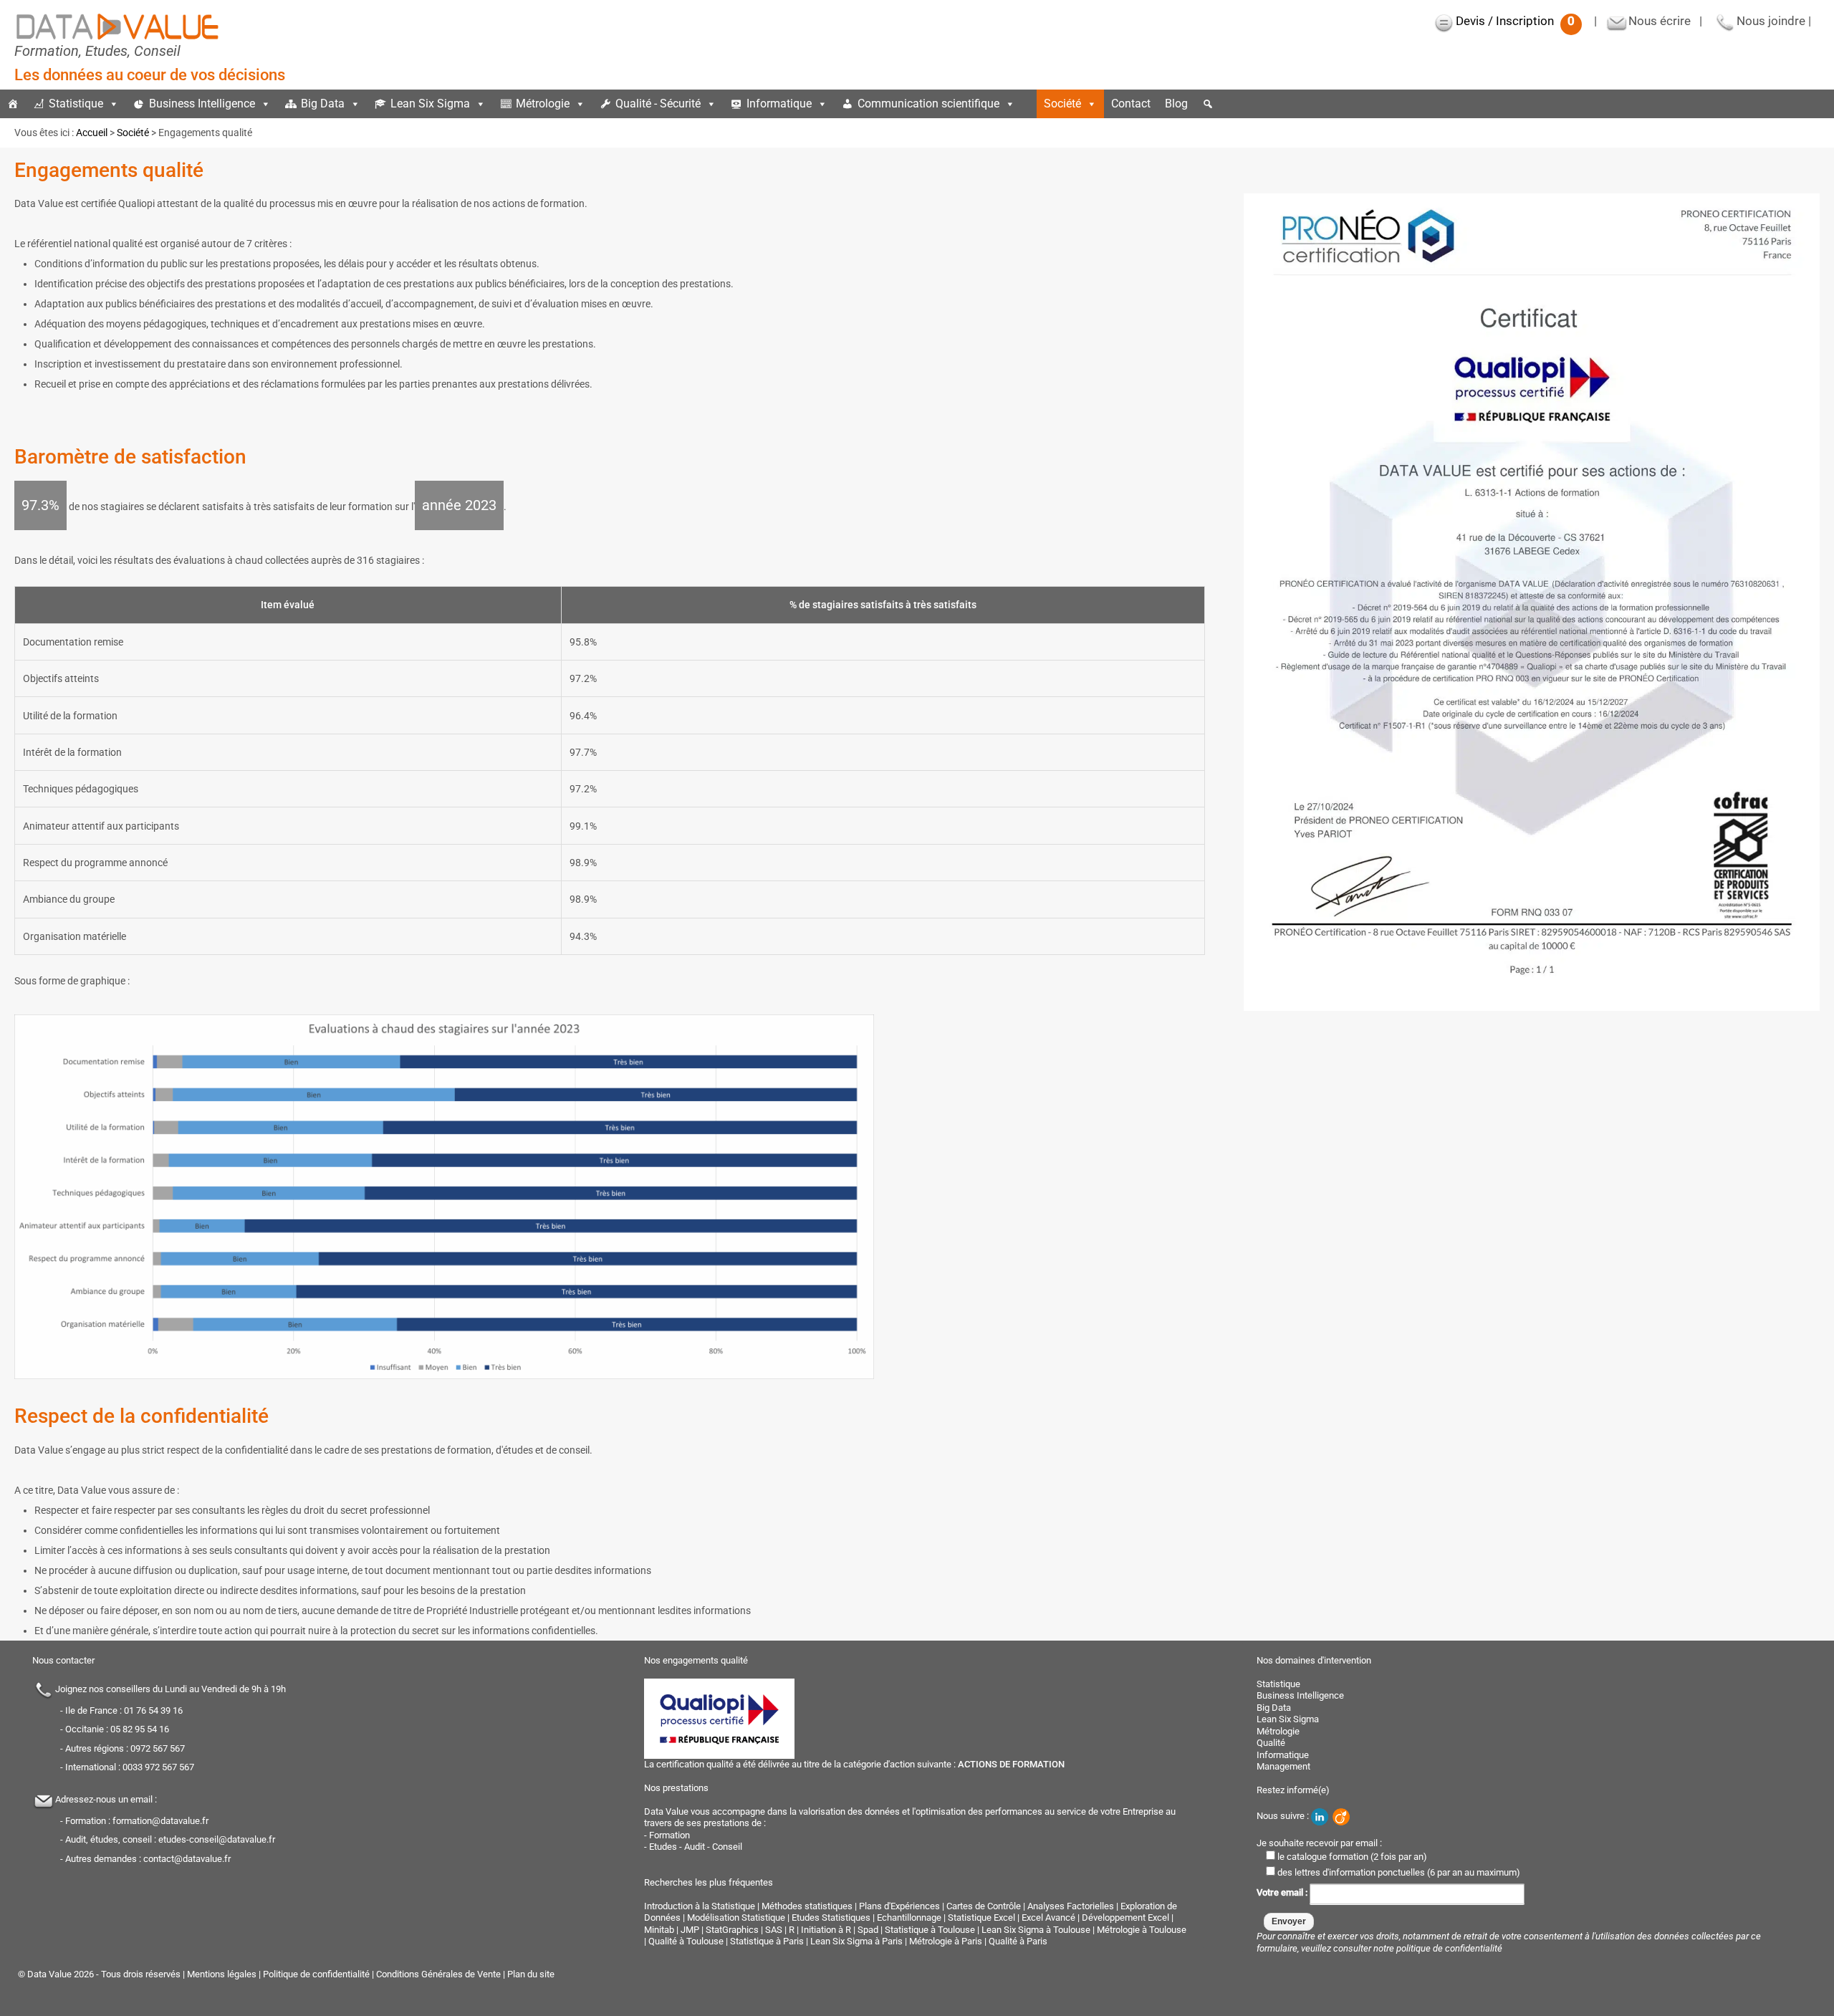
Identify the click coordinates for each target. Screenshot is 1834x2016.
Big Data (323, 104)
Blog (1176, 104)
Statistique (76, 104)
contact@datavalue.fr (187, 1859)
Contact (1131, 104)
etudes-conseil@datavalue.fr (217, 1839)
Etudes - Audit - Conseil (696, 1847)
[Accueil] (13, 104)
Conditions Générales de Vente (438, 1974)
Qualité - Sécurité (658, 104)
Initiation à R (826, 1930)
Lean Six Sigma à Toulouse (1036, 1930)
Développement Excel (1125, 1917)
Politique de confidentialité (316, 1974)
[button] (1208, 104)
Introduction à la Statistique (700, 1906)
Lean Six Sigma (430, 104)
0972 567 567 (158, 1748)
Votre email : (1283, 1893)
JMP (690, 1930)
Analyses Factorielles (1071, 1906)
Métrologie (543, 104)
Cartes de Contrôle (984, 1906)
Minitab (659, 1930)
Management (1283, 1766)
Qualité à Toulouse (686, 1941)
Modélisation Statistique (736, 1917)
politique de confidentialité (1449, 1948)
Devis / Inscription (1515, 21)
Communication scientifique (928, 104)
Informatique (779, 104)
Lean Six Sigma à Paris (856, 1941)
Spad (868, 1930)
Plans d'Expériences (899, 1906)
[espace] (1029, 104)
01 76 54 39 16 (153, 1710)
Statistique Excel (981, 1917)
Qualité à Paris (1018, 1941)
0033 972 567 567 (158, 1767)
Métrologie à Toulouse (1142, 1930)
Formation (669, 1835)
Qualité (1271, 1743)
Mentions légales (222, 1974)
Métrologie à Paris (946, 1941)
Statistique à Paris (767, 1941)
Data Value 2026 (62, 1974)
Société (1062, 104)
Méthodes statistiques (807, 1906)
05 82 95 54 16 (140, 1729)
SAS (774, 1930)
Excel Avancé (1048, 1917)
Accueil (92, 133)
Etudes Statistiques (831, 1917)
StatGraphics (732, 1930)
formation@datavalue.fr (160, 1821)
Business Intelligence (202, 104)
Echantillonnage (909, 1917)
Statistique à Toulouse (930, 1930)
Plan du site (531, 1974)
